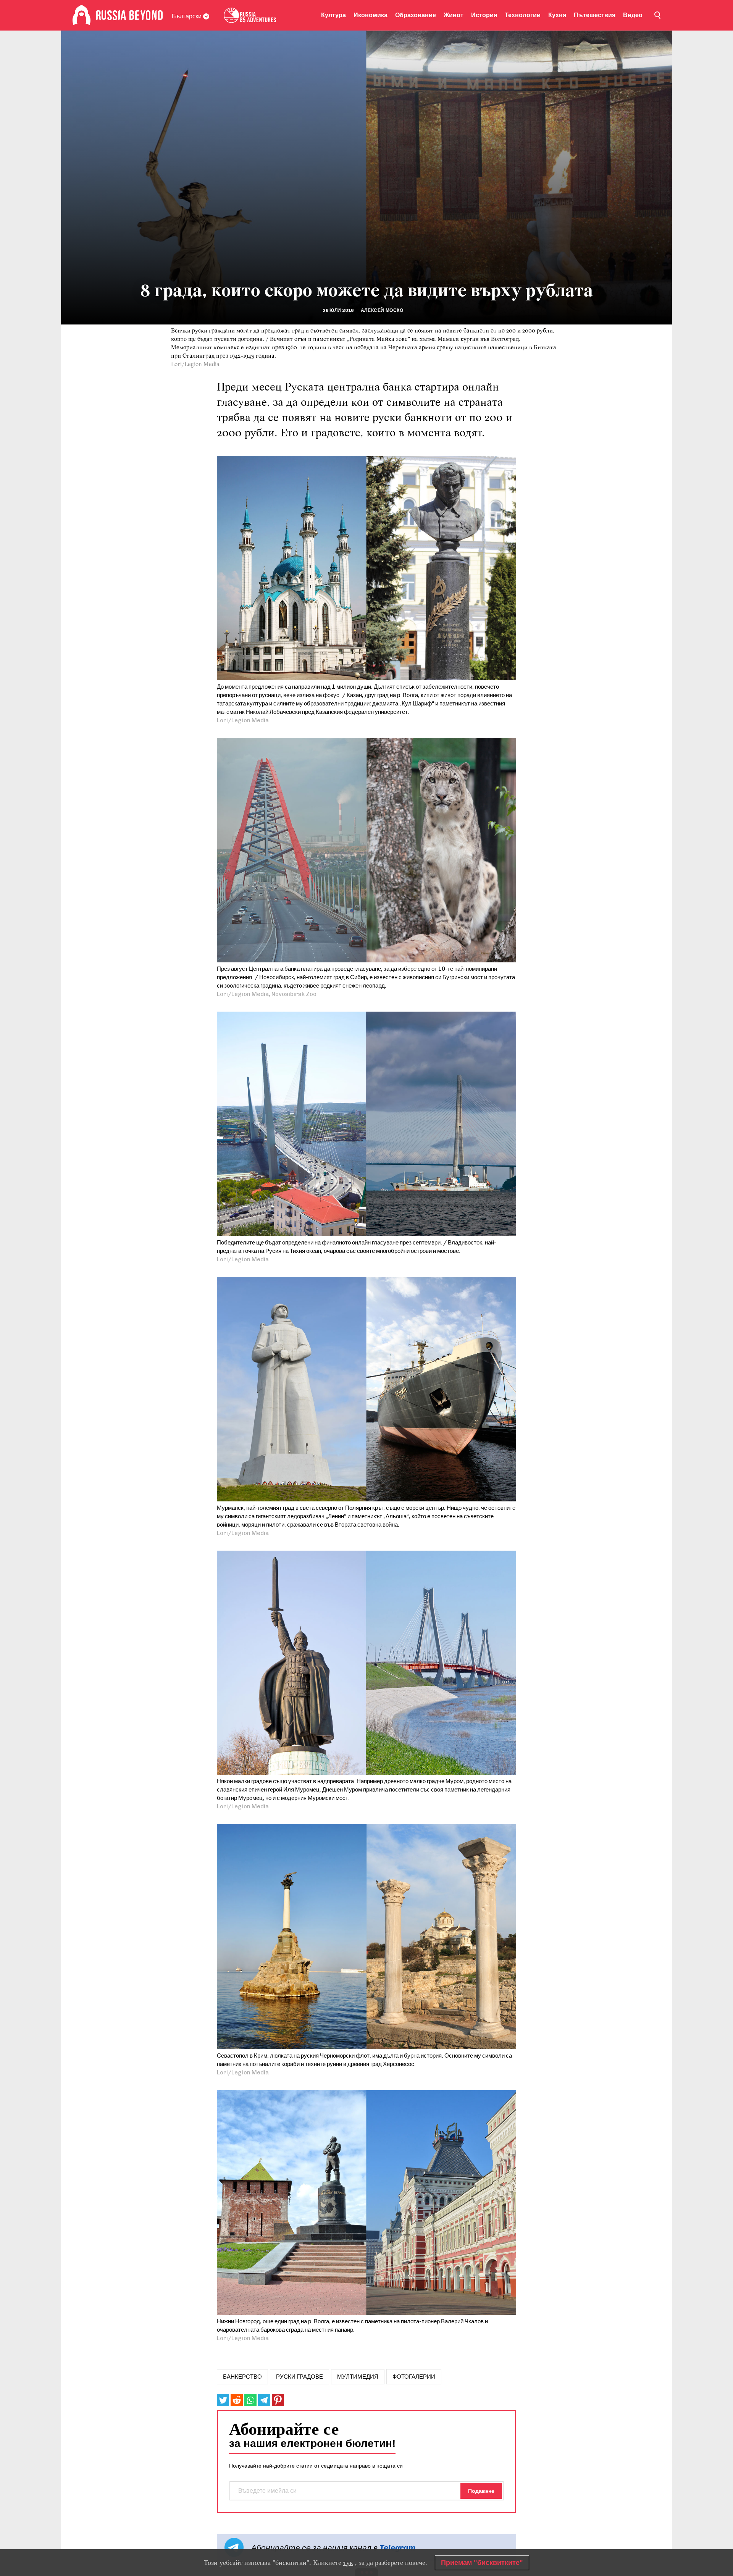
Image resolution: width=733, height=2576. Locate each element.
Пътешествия (595, 15)
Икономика (371, 15)
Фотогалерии (414, 2377)
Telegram (397, 2548)
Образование (416, 15)
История (484, 15)
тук (348, 2563)
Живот (454, 15)
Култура (333, 15)
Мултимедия (358, 2377)
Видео (633, 15)
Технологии (523, 15)
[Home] (82, 15)
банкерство (242, 2377)
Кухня (557, 15)
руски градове (299, 2377)
